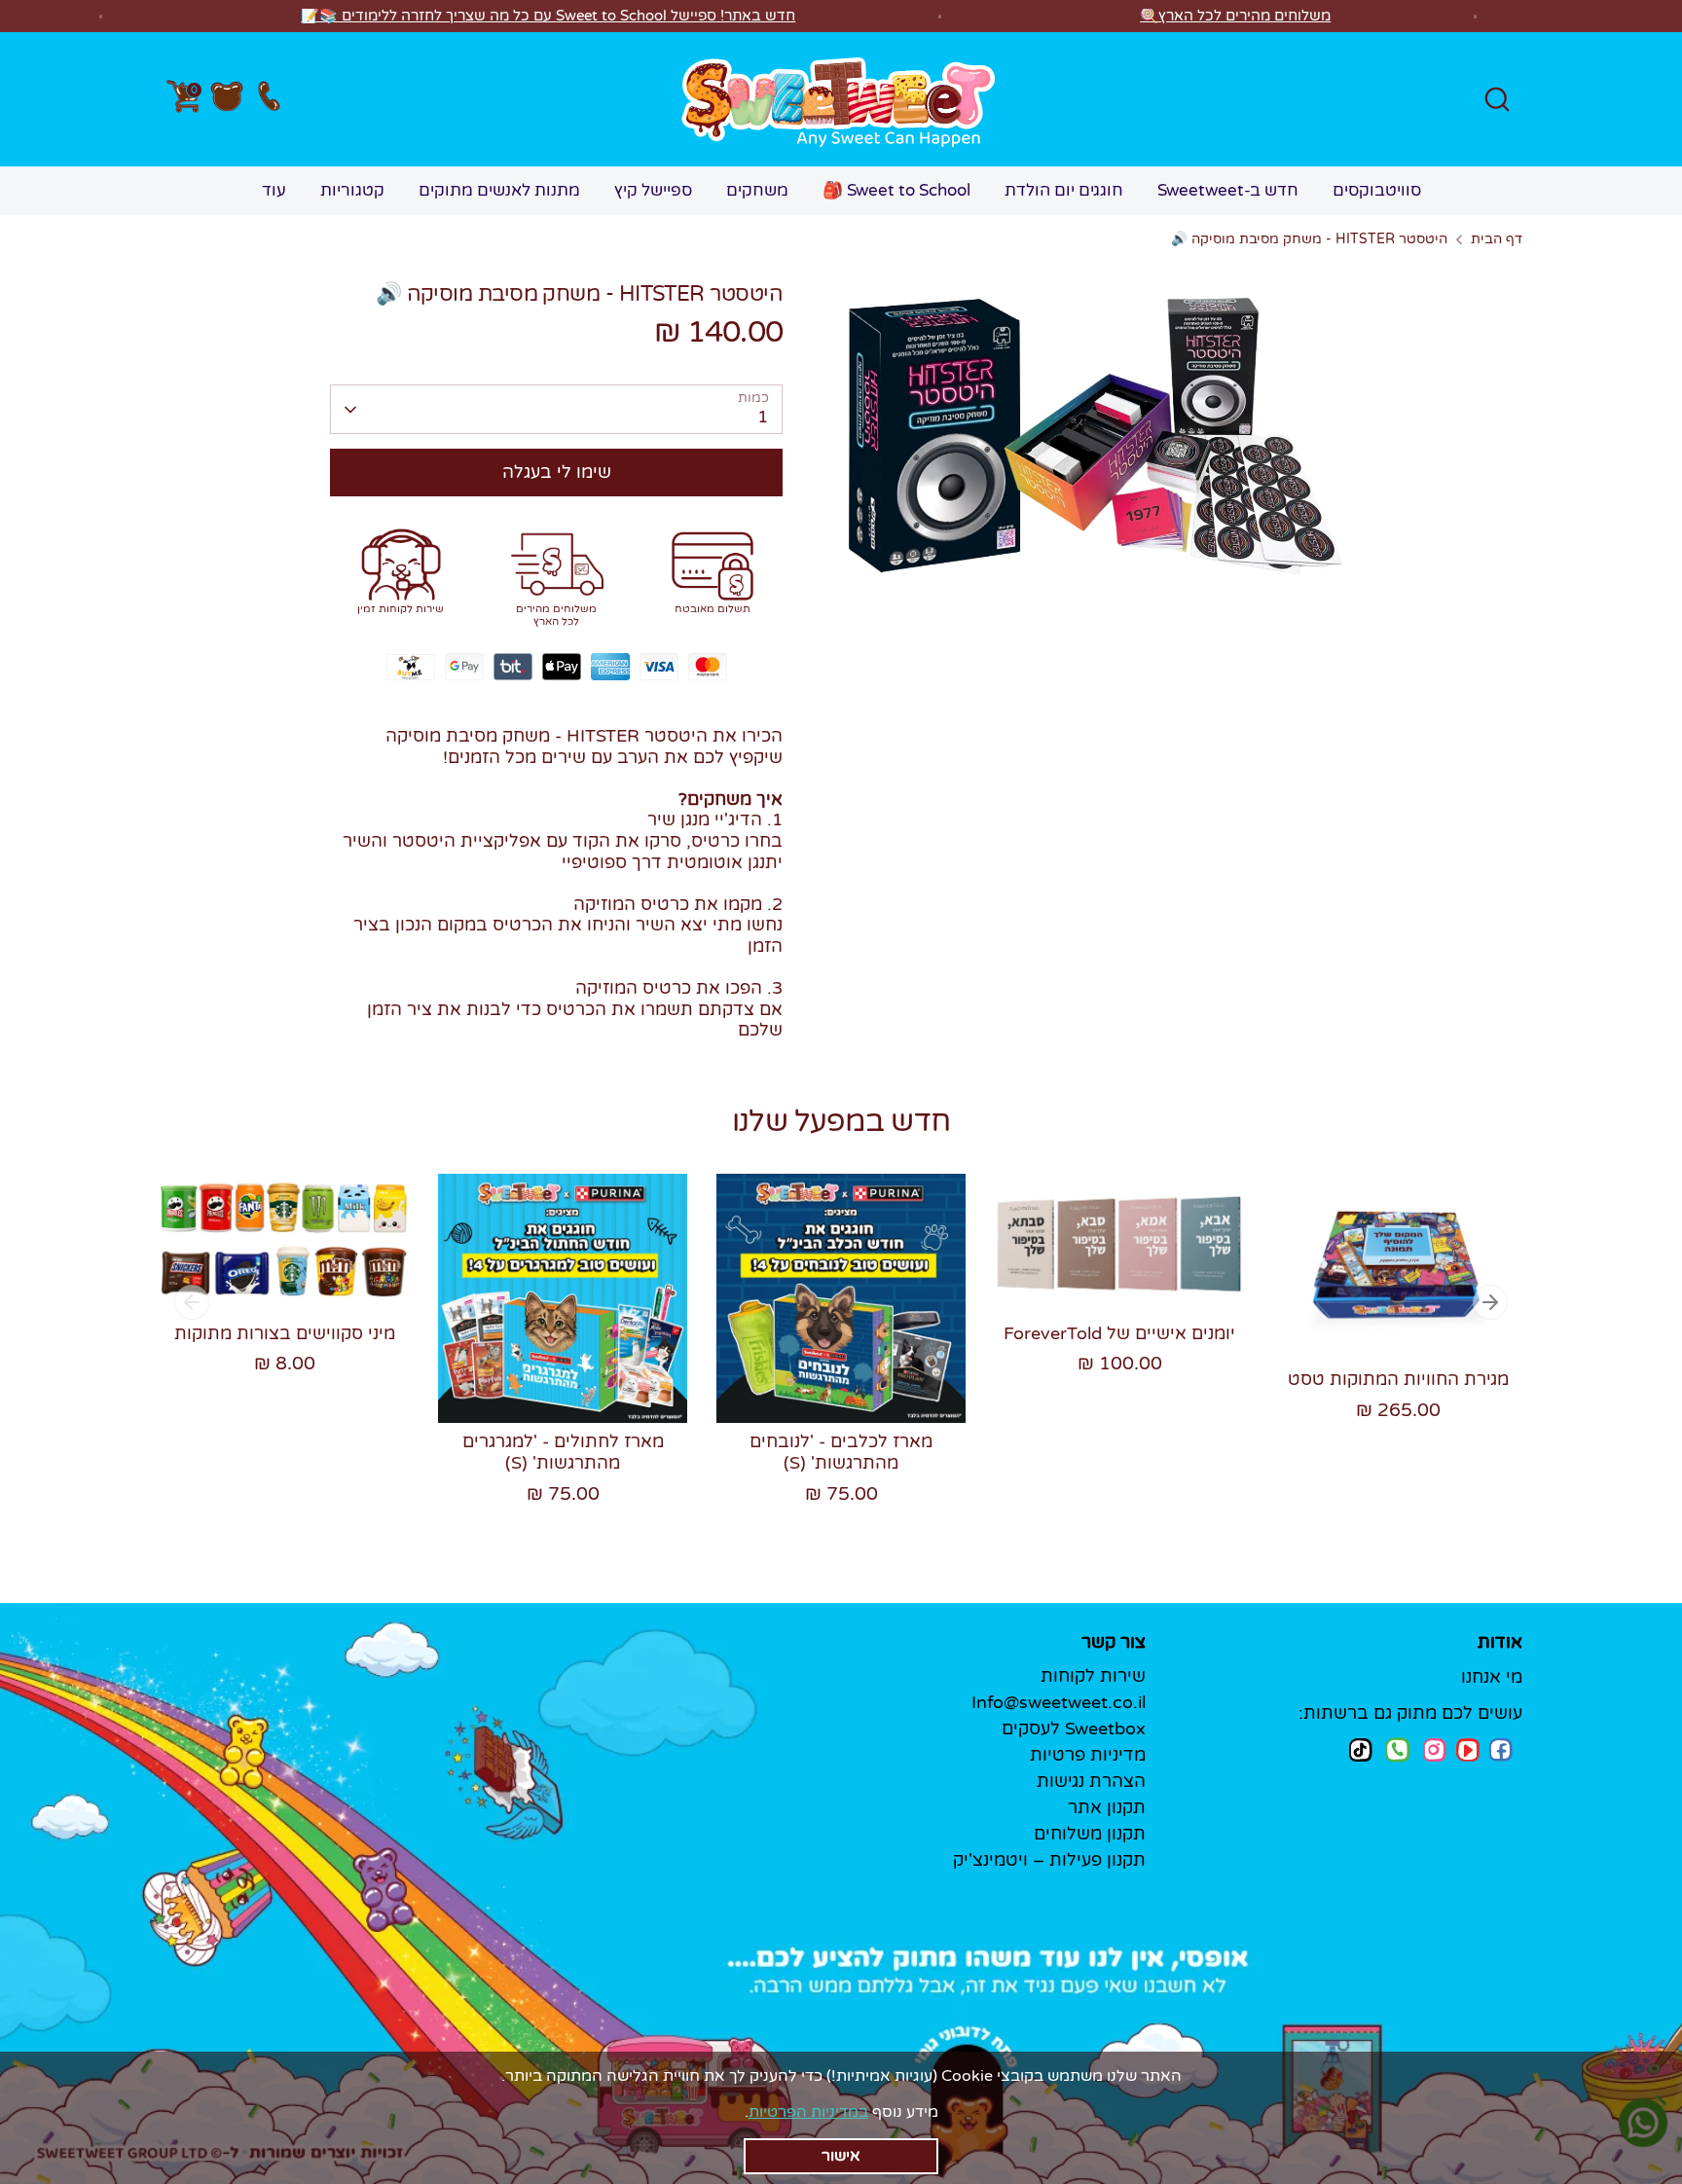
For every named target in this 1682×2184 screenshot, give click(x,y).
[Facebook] (1501, 1750)
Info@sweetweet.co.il (1059, 1702)
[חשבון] (227, 99)
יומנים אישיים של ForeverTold (1119, 1333)
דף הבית (1497, 239)
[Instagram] (1435, 1749)
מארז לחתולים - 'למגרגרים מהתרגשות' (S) (563, 1452)
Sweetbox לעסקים (1074, 1729)
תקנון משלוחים (1090, 1834)
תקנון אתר (1107, 1807)
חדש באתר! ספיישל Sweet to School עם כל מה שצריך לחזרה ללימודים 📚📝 (548, 16)
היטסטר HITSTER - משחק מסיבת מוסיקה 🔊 (1309, 239)
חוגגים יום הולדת (1064, 190)
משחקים (757, 190)
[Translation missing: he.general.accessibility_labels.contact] (268, 100)
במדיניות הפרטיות (808, 2112)
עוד (274, 190)
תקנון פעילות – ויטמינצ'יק (1049, 1860)
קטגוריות (352, 190)
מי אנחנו (1492, 1677)
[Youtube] (1468, 1750)
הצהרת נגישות (1091, 1781)
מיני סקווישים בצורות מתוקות (285, 1333)
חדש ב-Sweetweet (1228, 190)
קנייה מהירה (286, 1260)
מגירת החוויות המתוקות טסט (1398, 1379)
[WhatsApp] (1398, 1752)
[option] (270, 1293)
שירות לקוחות (1093, 1676)
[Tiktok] (1361, 1749)
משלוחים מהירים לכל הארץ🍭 (1235, 16)
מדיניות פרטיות (1088, 1755)
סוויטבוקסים (1377, 190)
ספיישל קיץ (653, 190)
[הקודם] (192, 1302)
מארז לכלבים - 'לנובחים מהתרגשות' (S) (841, 1452)
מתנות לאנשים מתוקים (499, 190)
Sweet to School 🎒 (896, 190)
